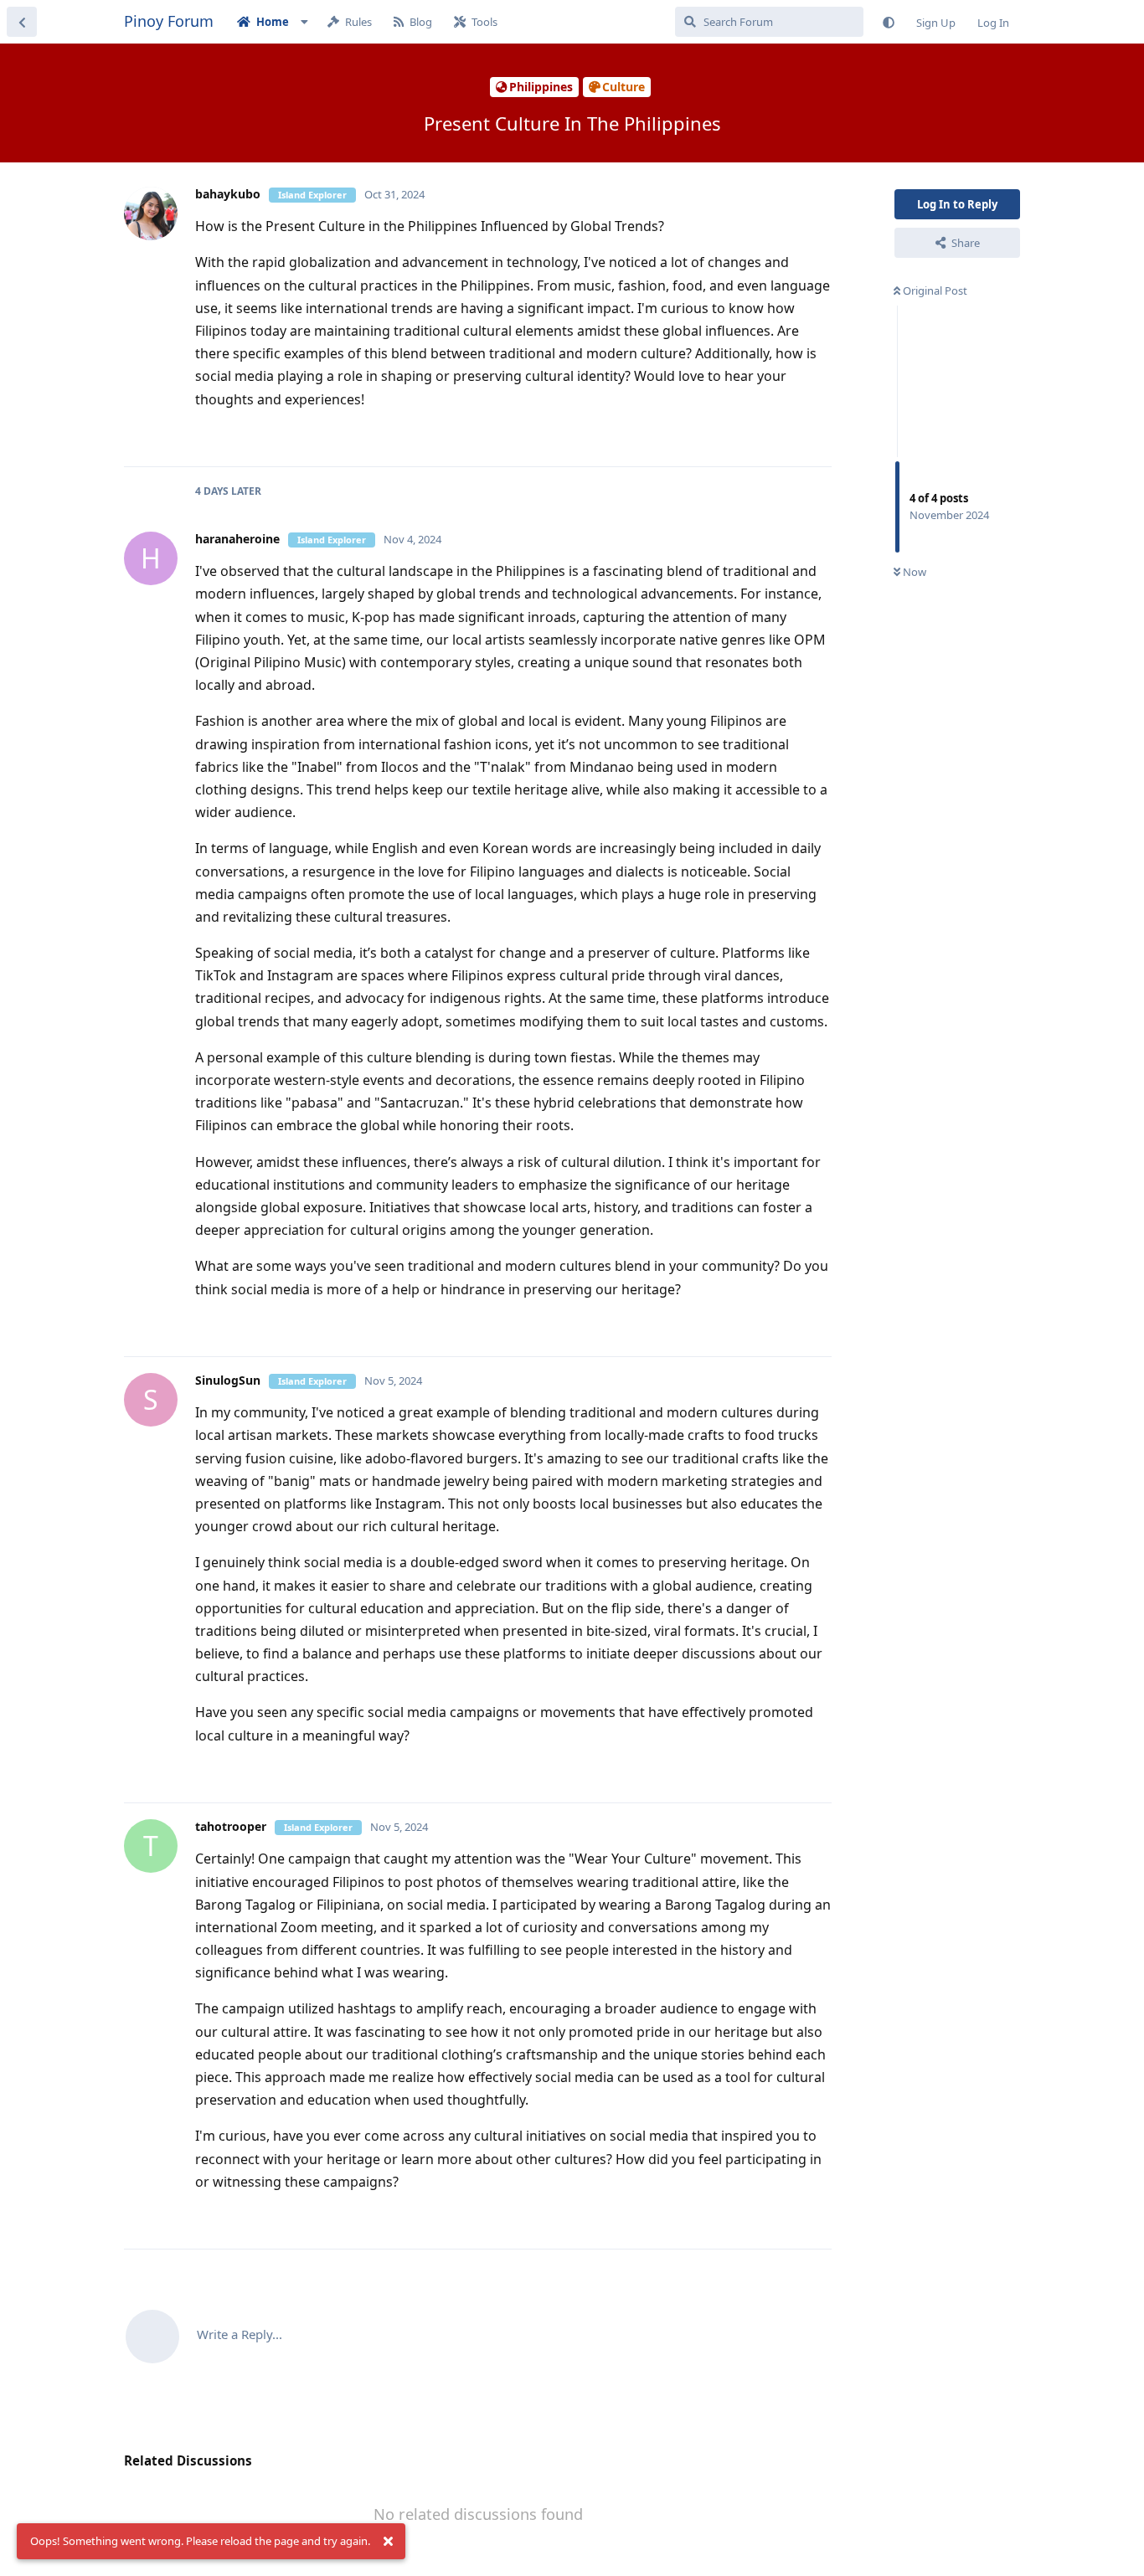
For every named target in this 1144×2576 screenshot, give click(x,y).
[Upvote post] (766, 436)
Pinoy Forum (169, 21)
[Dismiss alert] (388, 2542)
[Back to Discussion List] (22, 22)
